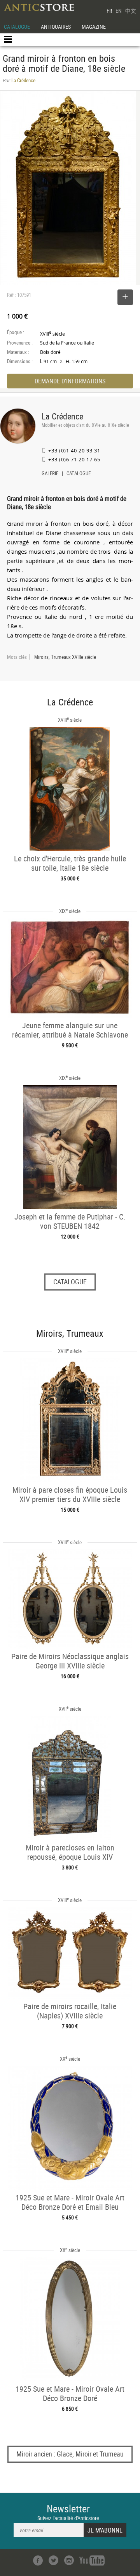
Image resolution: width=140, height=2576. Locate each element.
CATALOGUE (17, 27)
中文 (131, 11)
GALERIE (50, 474)
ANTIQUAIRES (56, 27)
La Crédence (62, 416)
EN (119, 11)
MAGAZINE (94, 27)
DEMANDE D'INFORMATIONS (70, 381)
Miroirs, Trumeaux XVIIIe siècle (65, 657)
